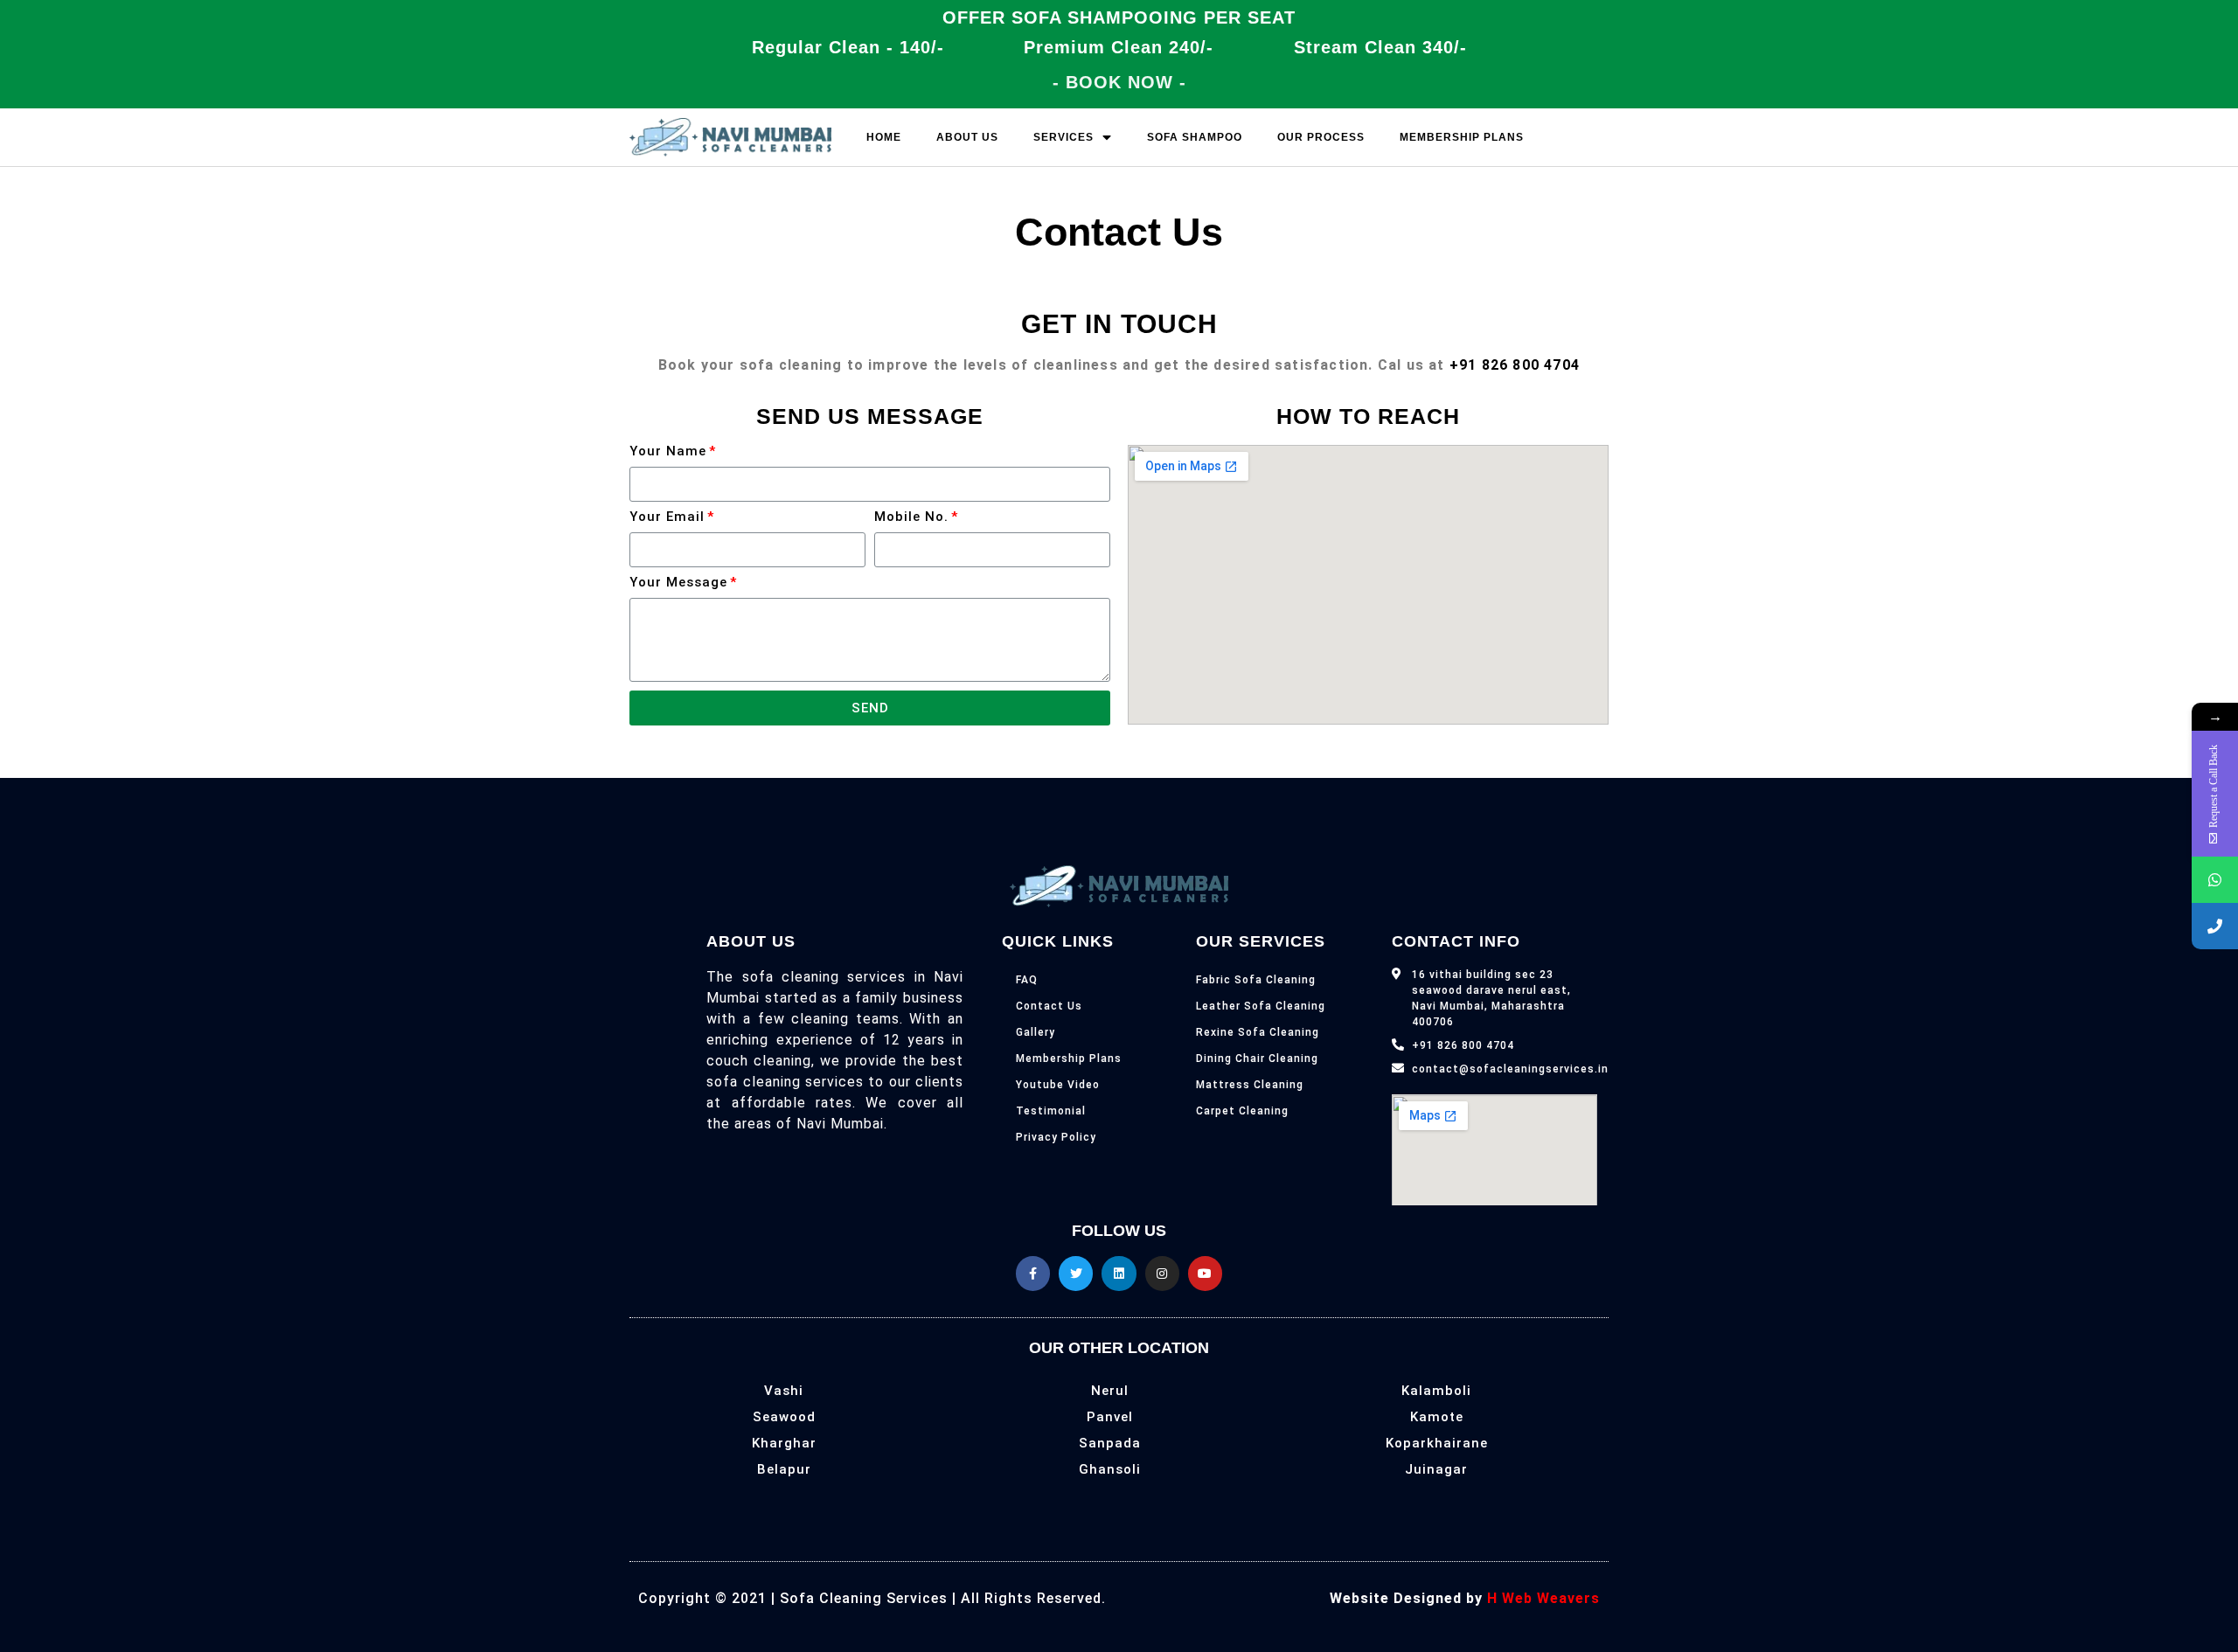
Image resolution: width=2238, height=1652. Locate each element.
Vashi (784, 1391)
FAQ (1027, 980)
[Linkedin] (1119, 1273)
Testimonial (1051, 1111)
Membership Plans (1462, 137)
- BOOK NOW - (1119, 82)
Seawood (784, 1417)
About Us (967, 137)
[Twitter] (1076, 1273)
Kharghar (784, 1443)
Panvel (1110, 1417)
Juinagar (1436, 1469)
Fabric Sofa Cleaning (1256, 980)
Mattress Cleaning (1250, 1085)
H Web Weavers (1543, 1598)
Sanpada (1110, 1443)
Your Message (678, 583)
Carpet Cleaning (1242, 1111)
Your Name (668, 452)
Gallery (1036, 1032)
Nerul (1110, 1391)
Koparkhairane (1437, 1443)
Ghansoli (1110, 1469)
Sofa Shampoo (1195, 137)
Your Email (667, 517)
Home (884, 137)
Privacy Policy (1056, 1137)
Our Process (1321, 137)
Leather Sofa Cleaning (1261, 1006)
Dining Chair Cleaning (1257, 1059)
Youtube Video (1058, 1085)
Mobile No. (911, 517)
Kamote (1437, 1417)
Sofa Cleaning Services (864, 1598)
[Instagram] (1162, 1273)
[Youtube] (1205, 1273)
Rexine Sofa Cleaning (1258, 1032)
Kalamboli (1436, 1391)
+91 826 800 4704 (1515, 365)
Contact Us (1049, 1006)
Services (1063, 137)
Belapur (784, 1469)
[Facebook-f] (1033, 1273)
